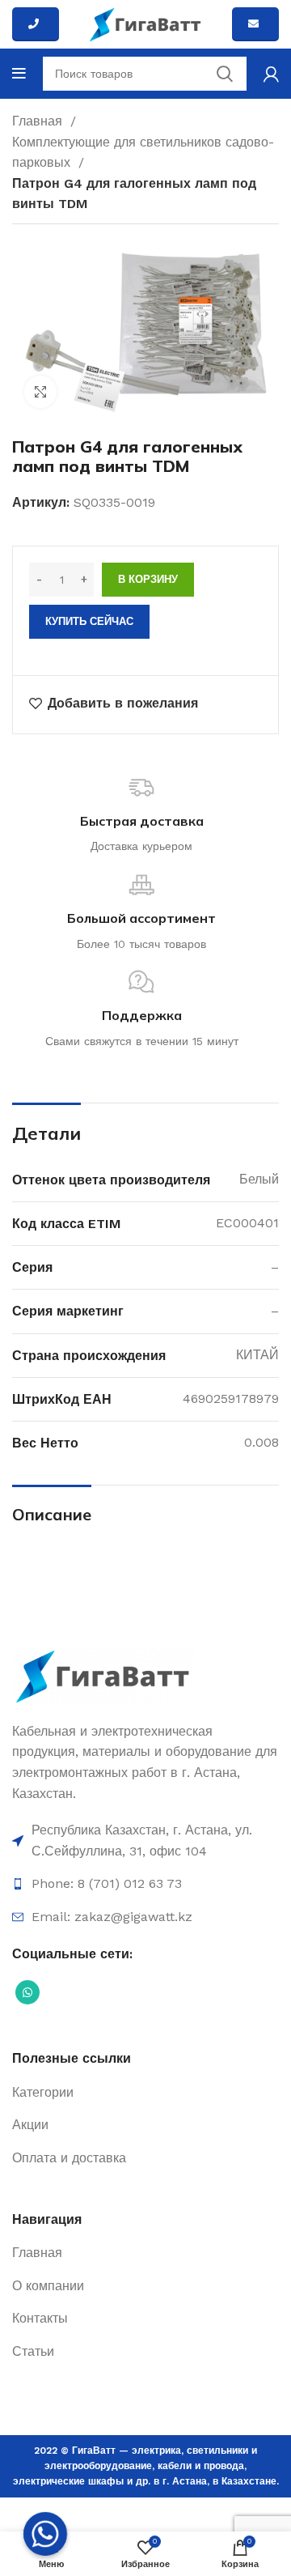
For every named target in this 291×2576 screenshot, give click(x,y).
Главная (39, 121)
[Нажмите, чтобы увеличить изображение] (40, 392)
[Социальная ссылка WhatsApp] (27, 1992)
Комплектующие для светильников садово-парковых (143, 153)
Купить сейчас (89, 621)
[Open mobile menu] (19, 74)
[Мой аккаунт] (271, 74)
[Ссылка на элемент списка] (145, 1841)
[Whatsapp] (45, 2534)
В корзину (148, 579)
